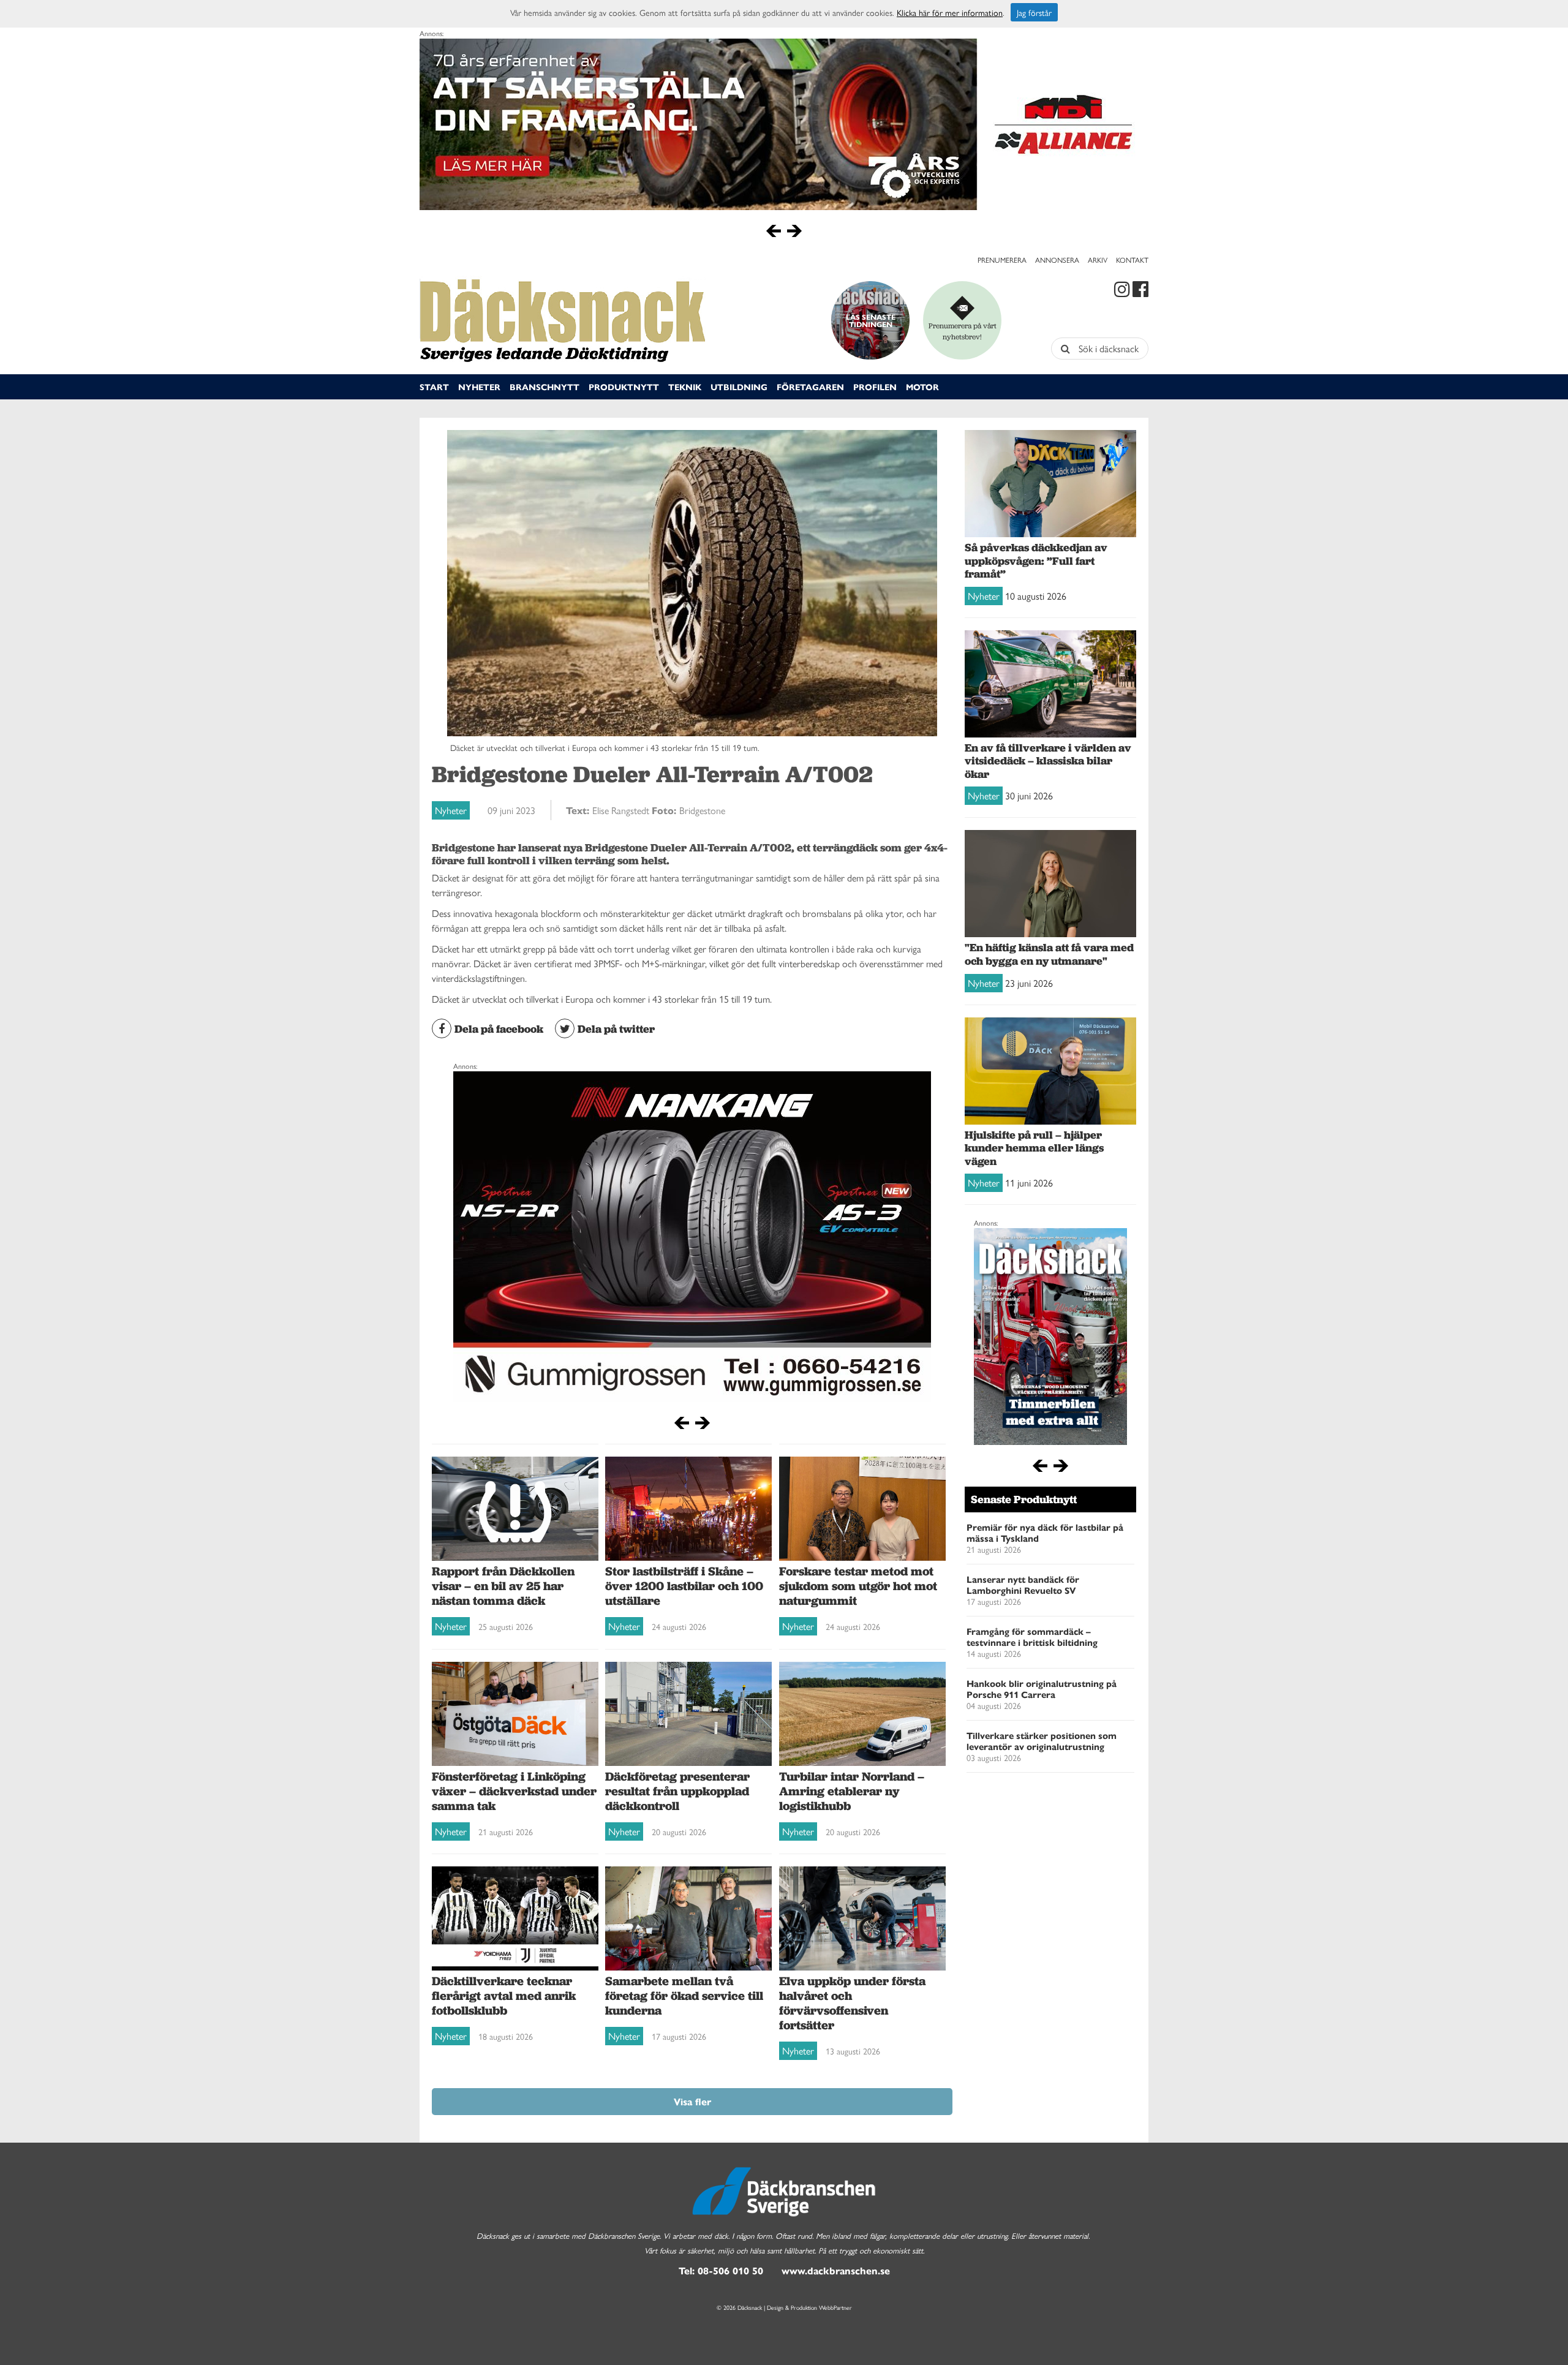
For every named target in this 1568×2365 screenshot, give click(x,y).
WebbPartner (835, 2307)
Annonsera (1057, 260)
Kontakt (1132, 260)
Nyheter (479, 387)
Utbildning (739, 387)
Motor (922, 387)
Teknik (685, 387)
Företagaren (810, 387)
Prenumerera (1002, 260)
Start (434, 387)
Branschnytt (545, 387)
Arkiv (1098, 260)
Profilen (875, 387)
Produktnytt (624, 387)
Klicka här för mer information (950, 12)
